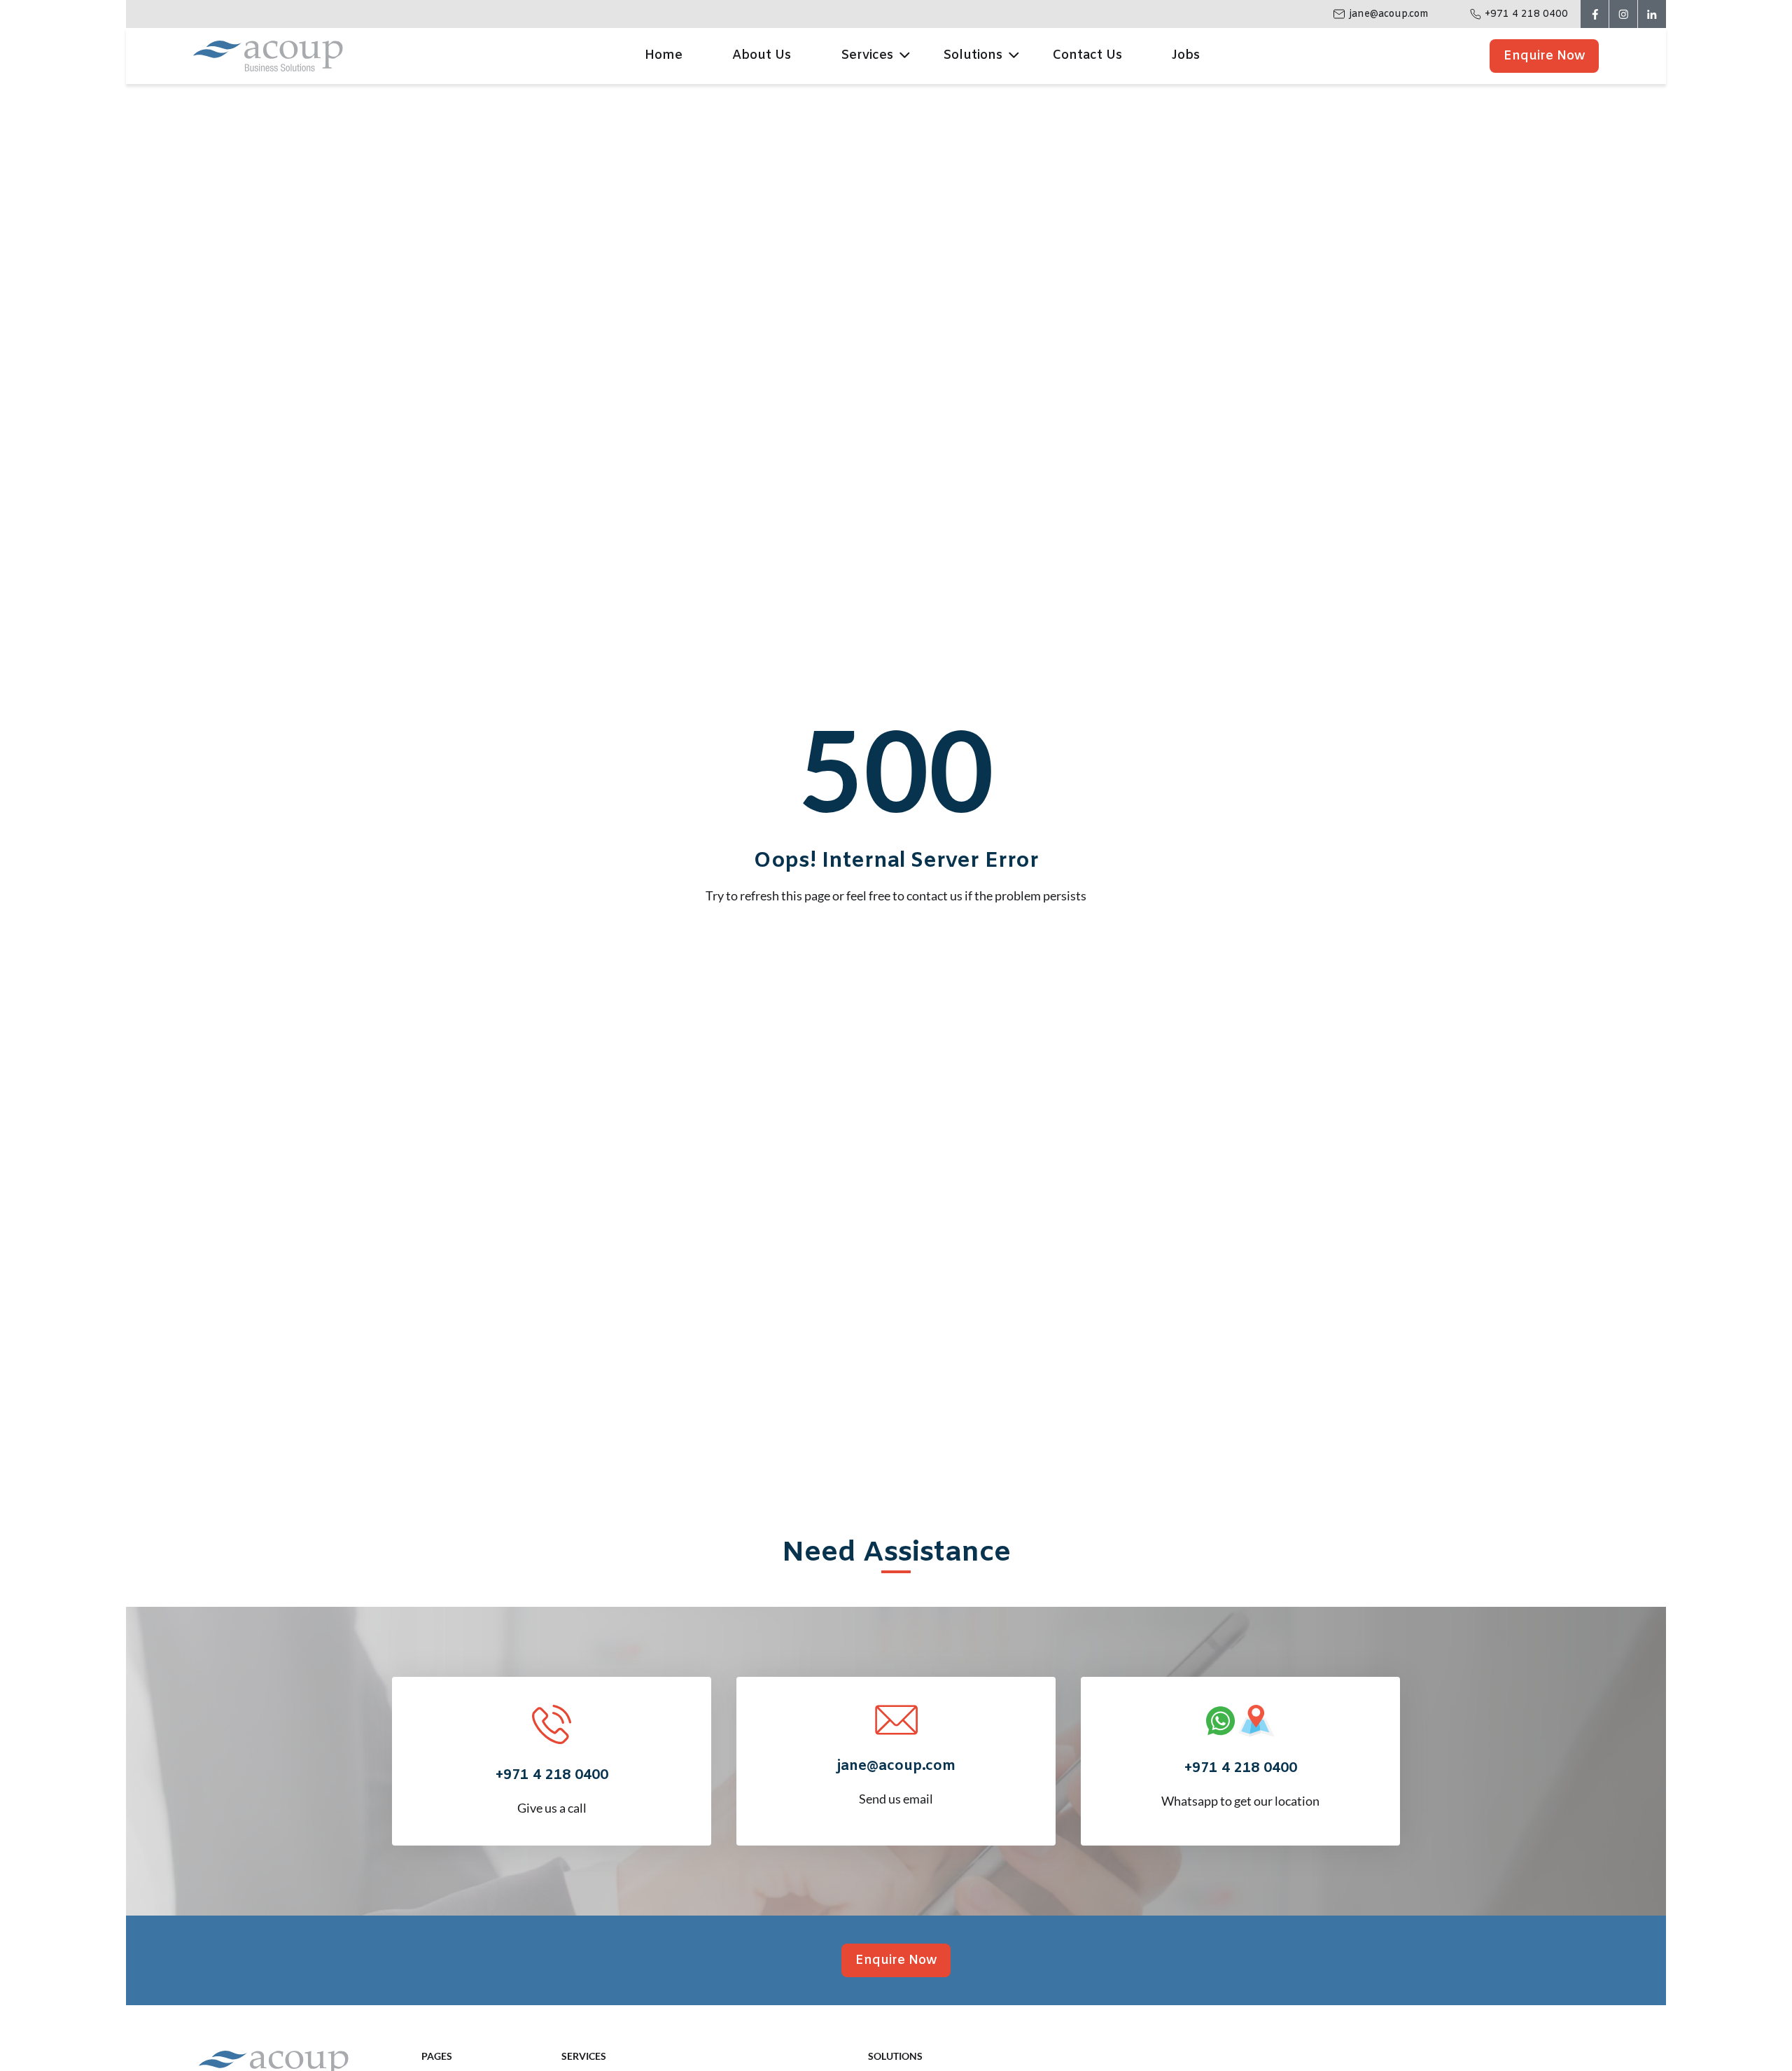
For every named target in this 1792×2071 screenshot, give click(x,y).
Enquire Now (1544, 56)
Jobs (1186, 55)
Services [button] (867, 55)
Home (664, 55)
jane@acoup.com (1389, 14)
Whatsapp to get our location (1240, 1784)
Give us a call (552, 1791)
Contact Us (1087, 55)
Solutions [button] (973, 55)
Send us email (896, 1781)
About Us (762, 55)
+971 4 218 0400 (1526, 14)
